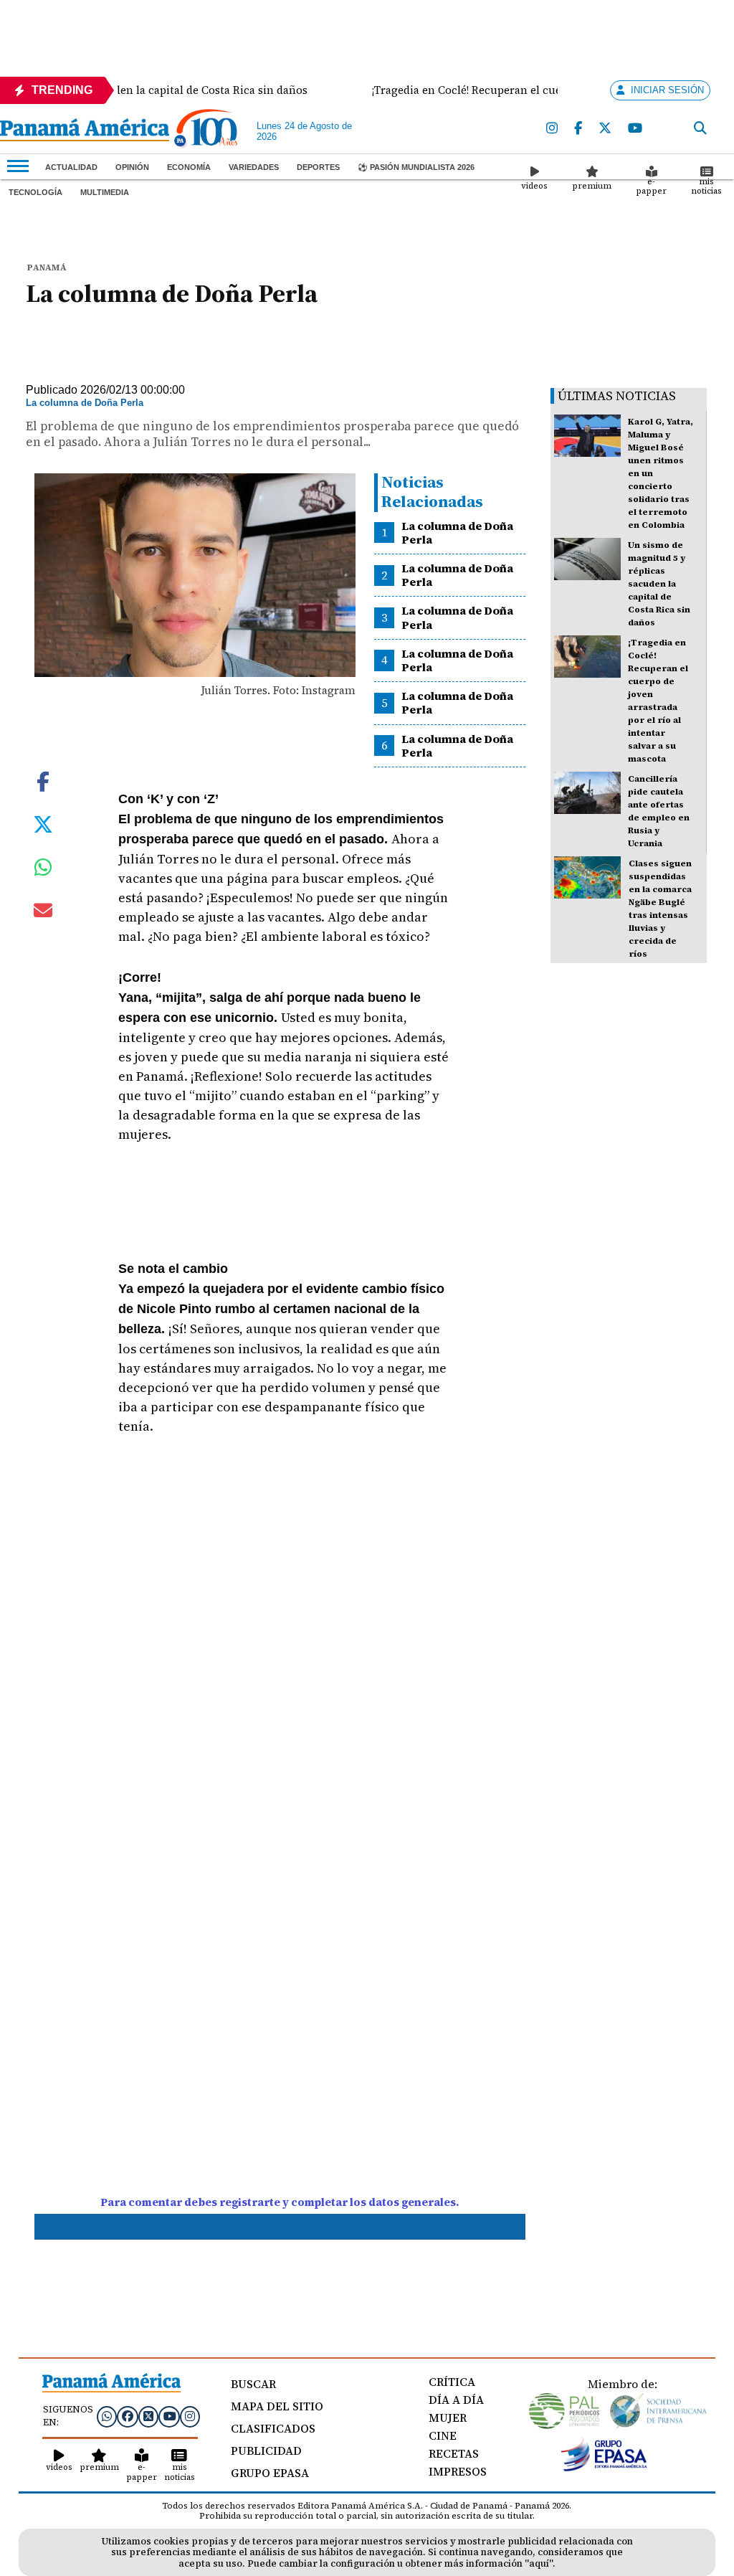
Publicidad (266, 2450)
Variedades (254, 167)
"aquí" (539, 2563)
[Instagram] (553, 129)
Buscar (253, 2384)
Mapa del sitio (277, 2406)
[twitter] (606, 129)
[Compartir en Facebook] (43, 780)
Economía (189, 167)
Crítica (452, 2382)
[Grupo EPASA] (604, 2468)
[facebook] (579, 129)
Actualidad (71, 167)
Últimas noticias (617, 396)
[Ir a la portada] (85, 131)
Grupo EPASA (270, 2473)
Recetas (454, 2453)
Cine (443, 2435)
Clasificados (273, 2428)
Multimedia (105, 192)
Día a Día (456, 2400)
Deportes (318, 167)
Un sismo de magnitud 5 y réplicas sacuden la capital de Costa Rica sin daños (659, 584)
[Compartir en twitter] (43, 823)
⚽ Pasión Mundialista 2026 (416, 167)
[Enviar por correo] (43, 913)
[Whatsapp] (107, 2416)
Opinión (132, 167)
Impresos (458, 2471)
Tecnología (35, 192)
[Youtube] (636, 129)
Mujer (448, 2418)
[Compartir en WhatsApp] (43, 871)
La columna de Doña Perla (457, 532)
